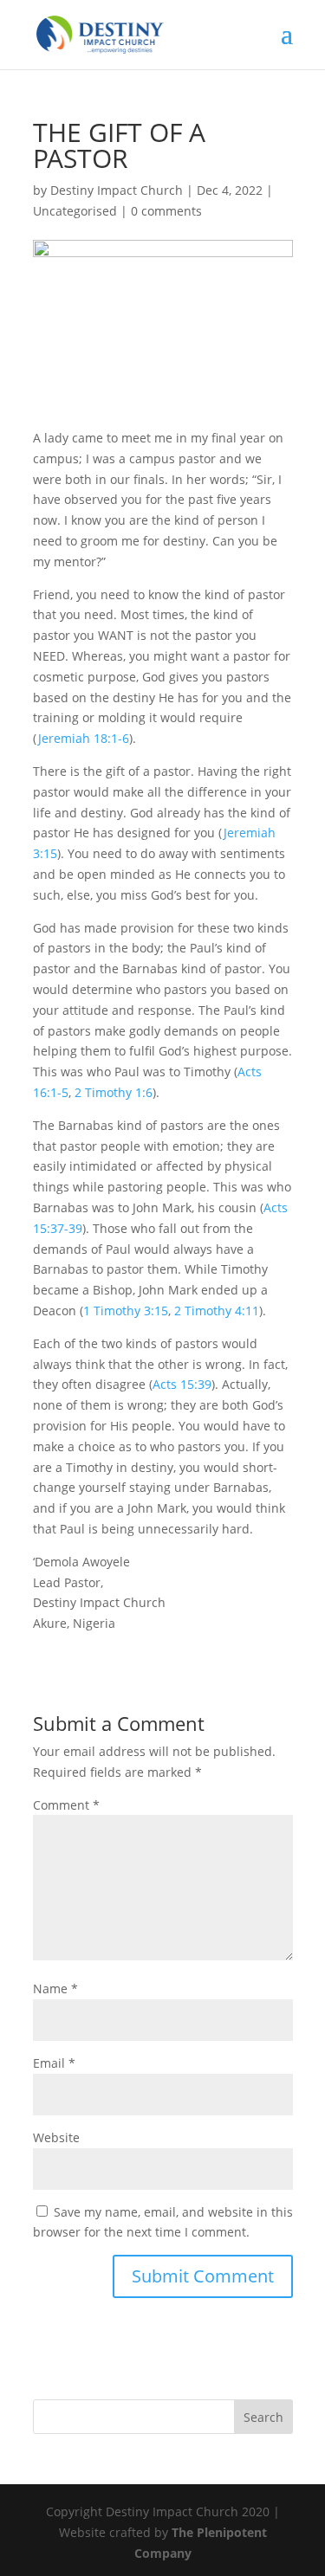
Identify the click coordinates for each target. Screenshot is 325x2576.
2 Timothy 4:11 (217, 1311)
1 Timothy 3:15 (126, 1311)
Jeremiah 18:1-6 (83, 738)
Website (56, 2137)
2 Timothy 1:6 (114, 1092)
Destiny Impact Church (117, 190)
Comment (66, 1805)
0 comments (166, 211)
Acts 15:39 (182, 1384)
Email (54, 2063)
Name (55, 1988)
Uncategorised (75, 211)
